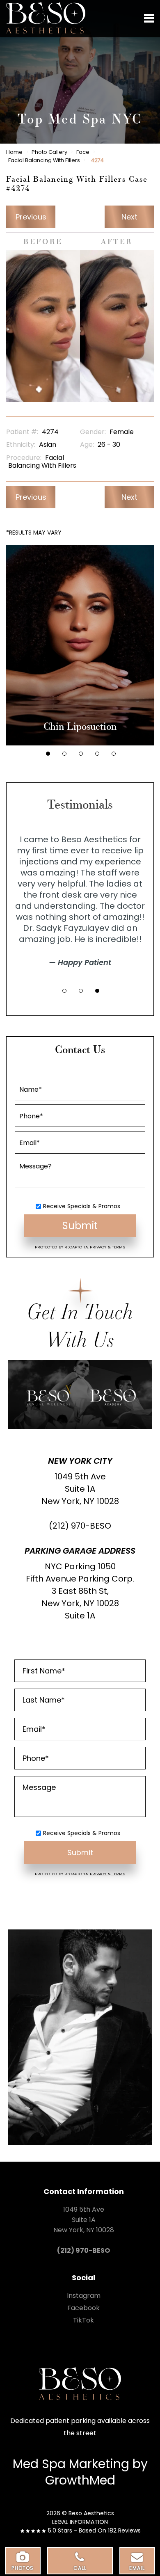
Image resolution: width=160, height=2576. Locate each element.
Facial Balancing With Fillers (44, 160)
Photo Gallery (49, 152)
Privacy (99, 1247)
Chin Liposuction (80, 727)
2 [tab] (64, 754)
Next (129, 217)
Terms (118, 1247)
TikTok (83, 2320)
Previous (31, 217)
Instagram (84, 2296)
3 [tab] (81, 754)
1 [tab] (48, 754)
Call (80, 2568)
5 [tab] (114, 754)
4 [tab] (97, 754)
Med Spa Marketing (71, 2464)
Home (14, 152)
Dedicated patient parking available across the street (80, 2427)
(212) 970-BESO (80, 1526)
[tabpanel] (80, 645)
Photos (23, 2568)
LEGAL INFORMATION (80, 2522)
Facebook (83, 2308)
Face (83, 152)
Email (137, 2568)
